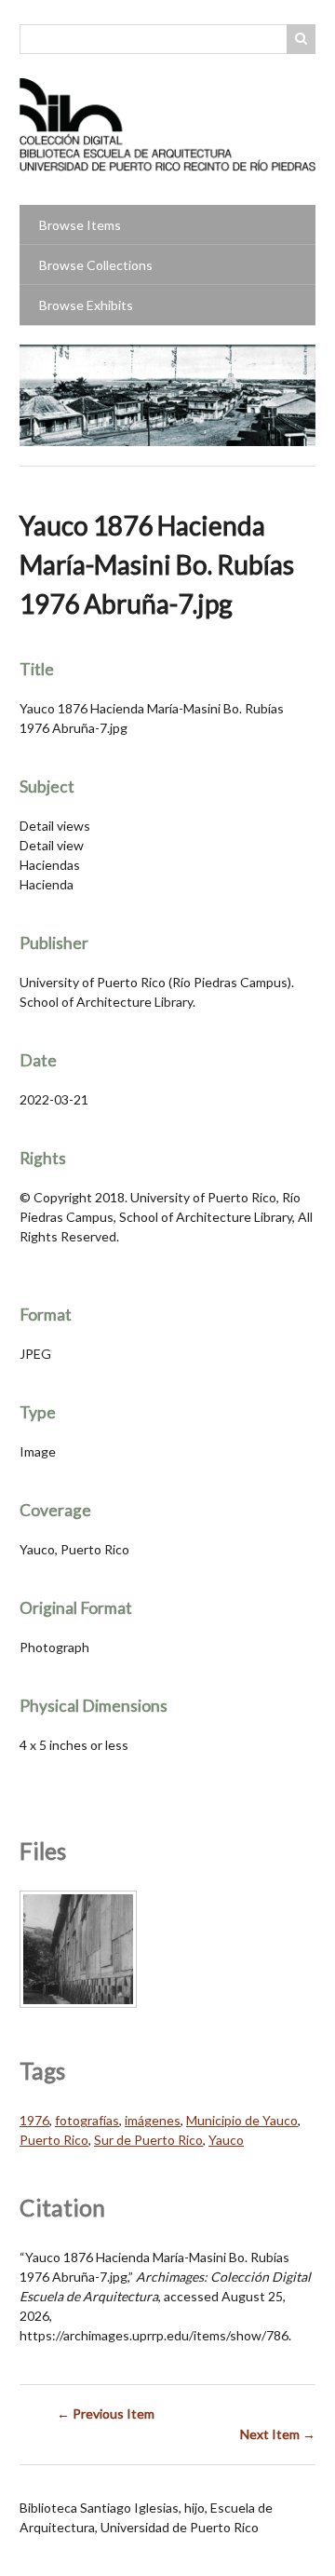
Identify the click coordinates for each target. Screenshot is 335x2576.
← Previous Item (106, 2413)
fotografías (87, 2120)
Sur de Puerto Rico (148, 2140)
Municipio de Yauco (242, 2120)
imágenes (153, 2120)
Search (301, 39)
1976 (34, 2120)
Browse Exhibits (86, 305)
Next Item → (278, 2434)
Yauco (226, 2140)
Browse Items (80, 225)
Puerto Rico (54, 2140)
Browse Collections (96, 265)
